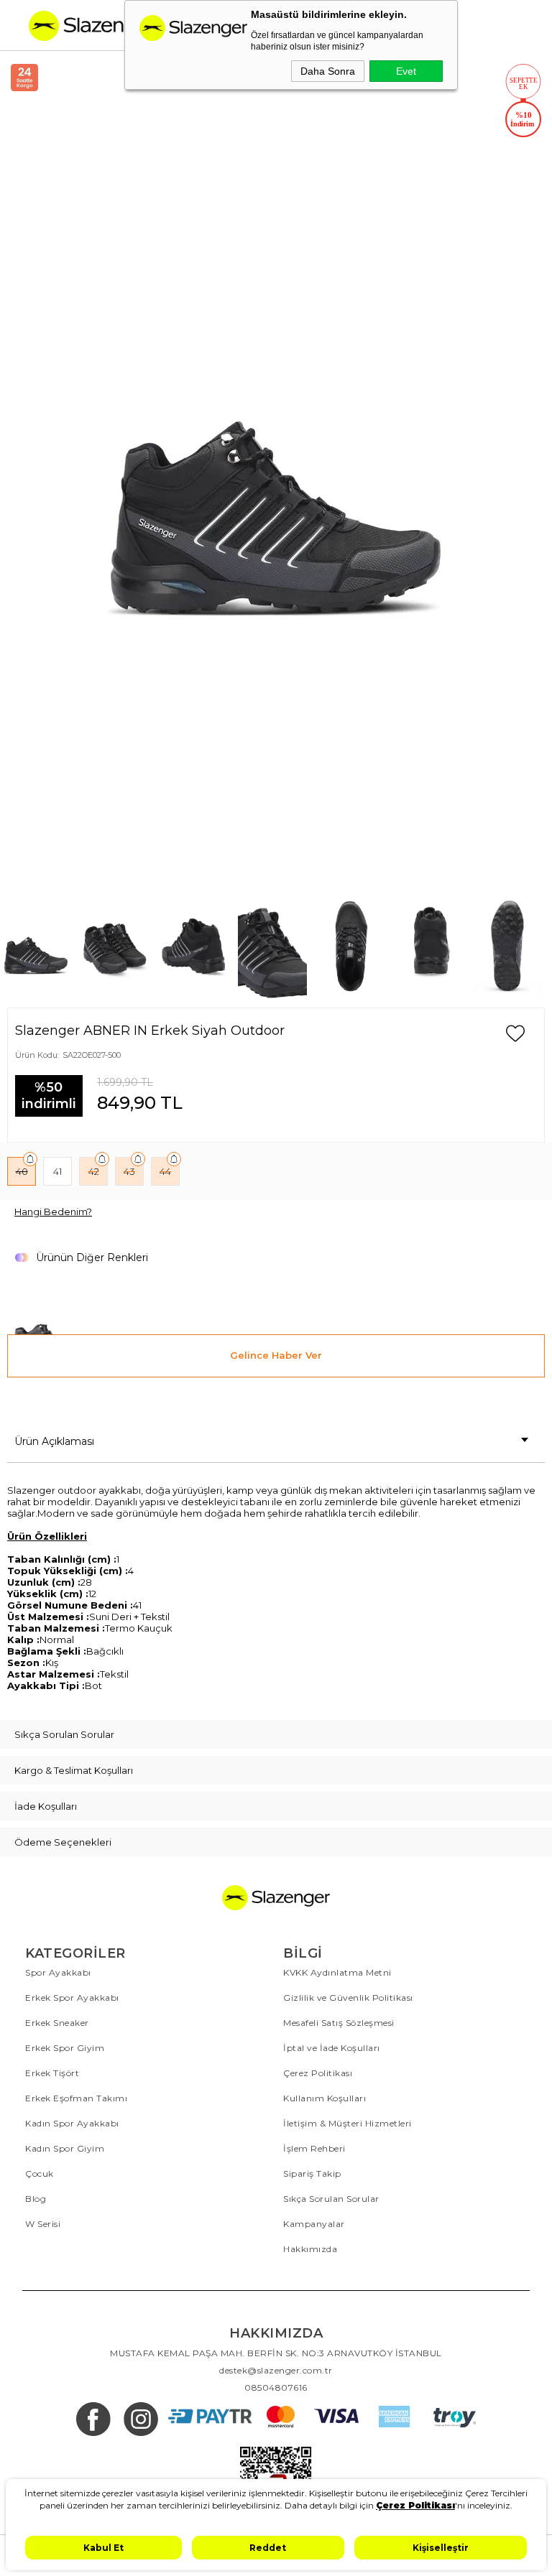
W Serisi (43, 2224)
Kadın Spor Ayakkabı (72, 2123)
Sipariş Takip (312, 2173)
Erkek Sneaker (57, 2023)
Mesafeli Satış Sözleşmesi (339, 2023)
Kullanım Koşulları (325, 2098)
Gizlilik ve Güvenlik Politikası (348, 1998)
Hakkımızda (310, 2249)
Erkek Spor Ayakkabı (72, 1998)
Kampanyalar (314, 2224)
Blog (36, 2199)
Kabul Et (103, 2548)
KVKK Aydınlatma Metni (337, 1972)
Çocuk (40, 2173)
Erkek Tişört (52, 2073)
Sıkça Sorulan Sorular (331, 2199)
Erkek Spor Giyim (65, 2048)
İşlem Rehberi (314, 2148)
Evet (406, 71)
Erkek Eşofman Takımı (76, 2098)
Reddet (268, 2548)
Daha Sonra (328, 71)
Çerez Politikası (318, 2073)
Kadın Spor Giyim (65, 2148)
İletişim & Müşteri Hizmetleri (348, 2123)
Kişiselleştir (441, 2548)
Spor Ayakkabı (58, 1972)
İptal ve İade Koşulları (332, 2048)
